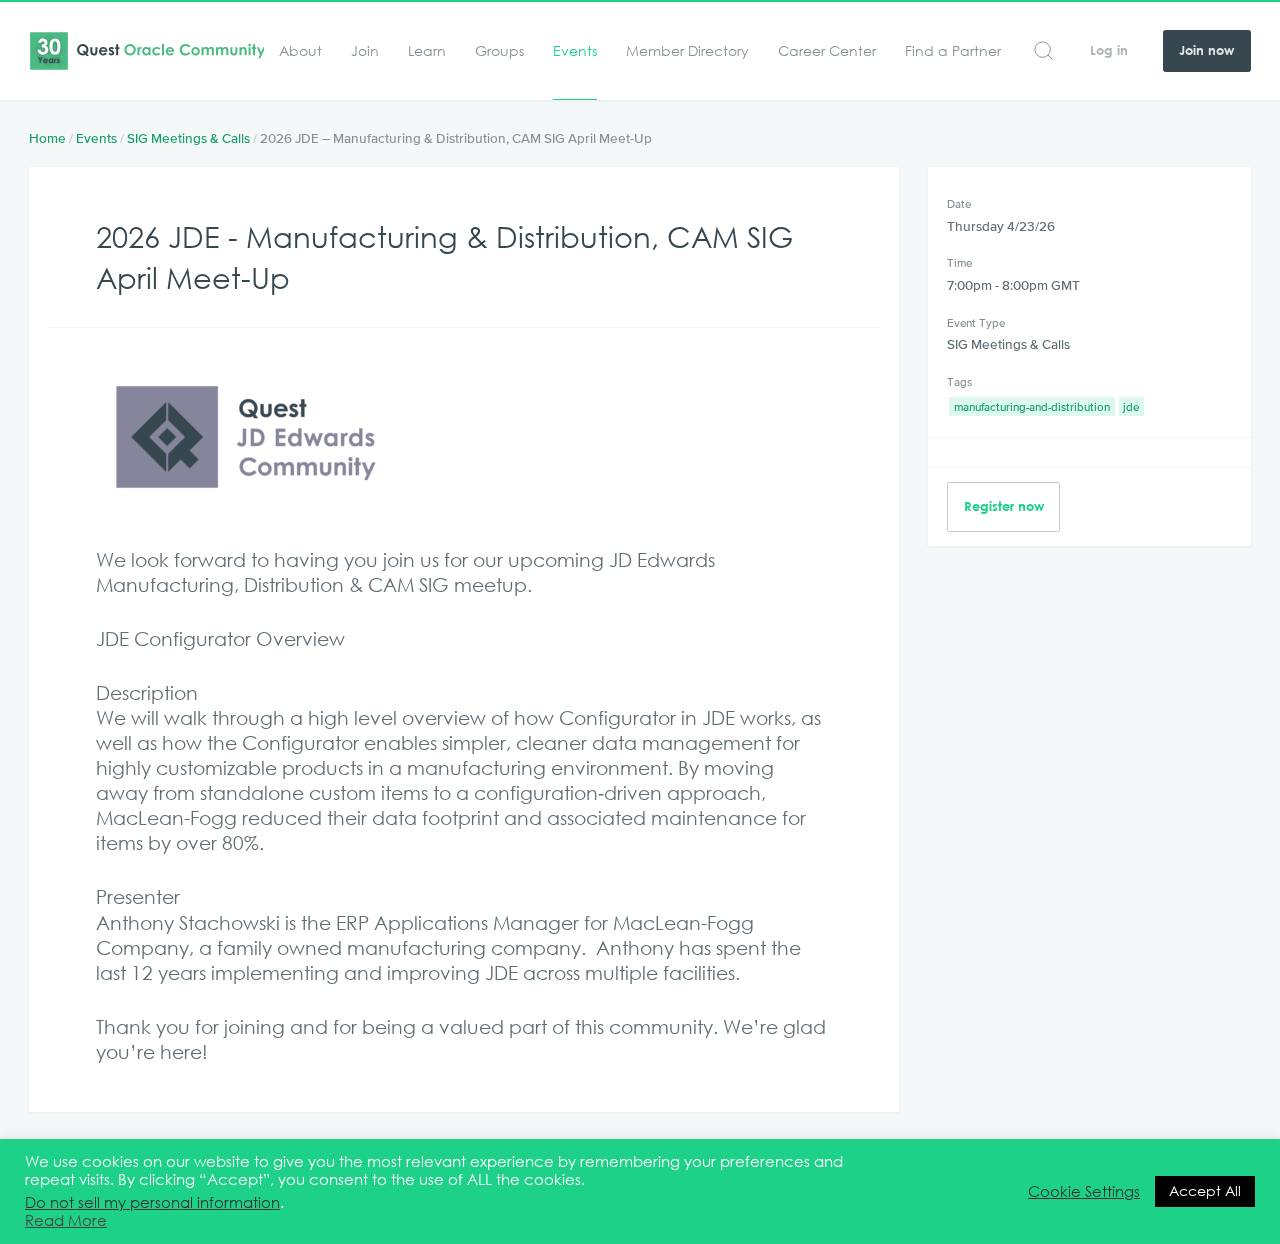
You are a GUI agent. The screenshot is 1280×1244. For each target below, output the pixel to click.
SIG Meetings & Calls (188, 138)
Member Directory (687, 51)
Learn (427, 51)
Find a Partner (953, 51)
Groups (499, 51)
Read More (66, 1221)
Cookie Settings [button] (1084, 1192)
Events (575, 51)
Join (365, 51)
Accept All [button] (1205, 1191)
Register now (1004, 506)
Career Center (827, 51)
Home (47, 138)
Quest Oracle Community (146, 51)
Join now (1206, 50)
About (300, 51)
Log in (1109, 50)
